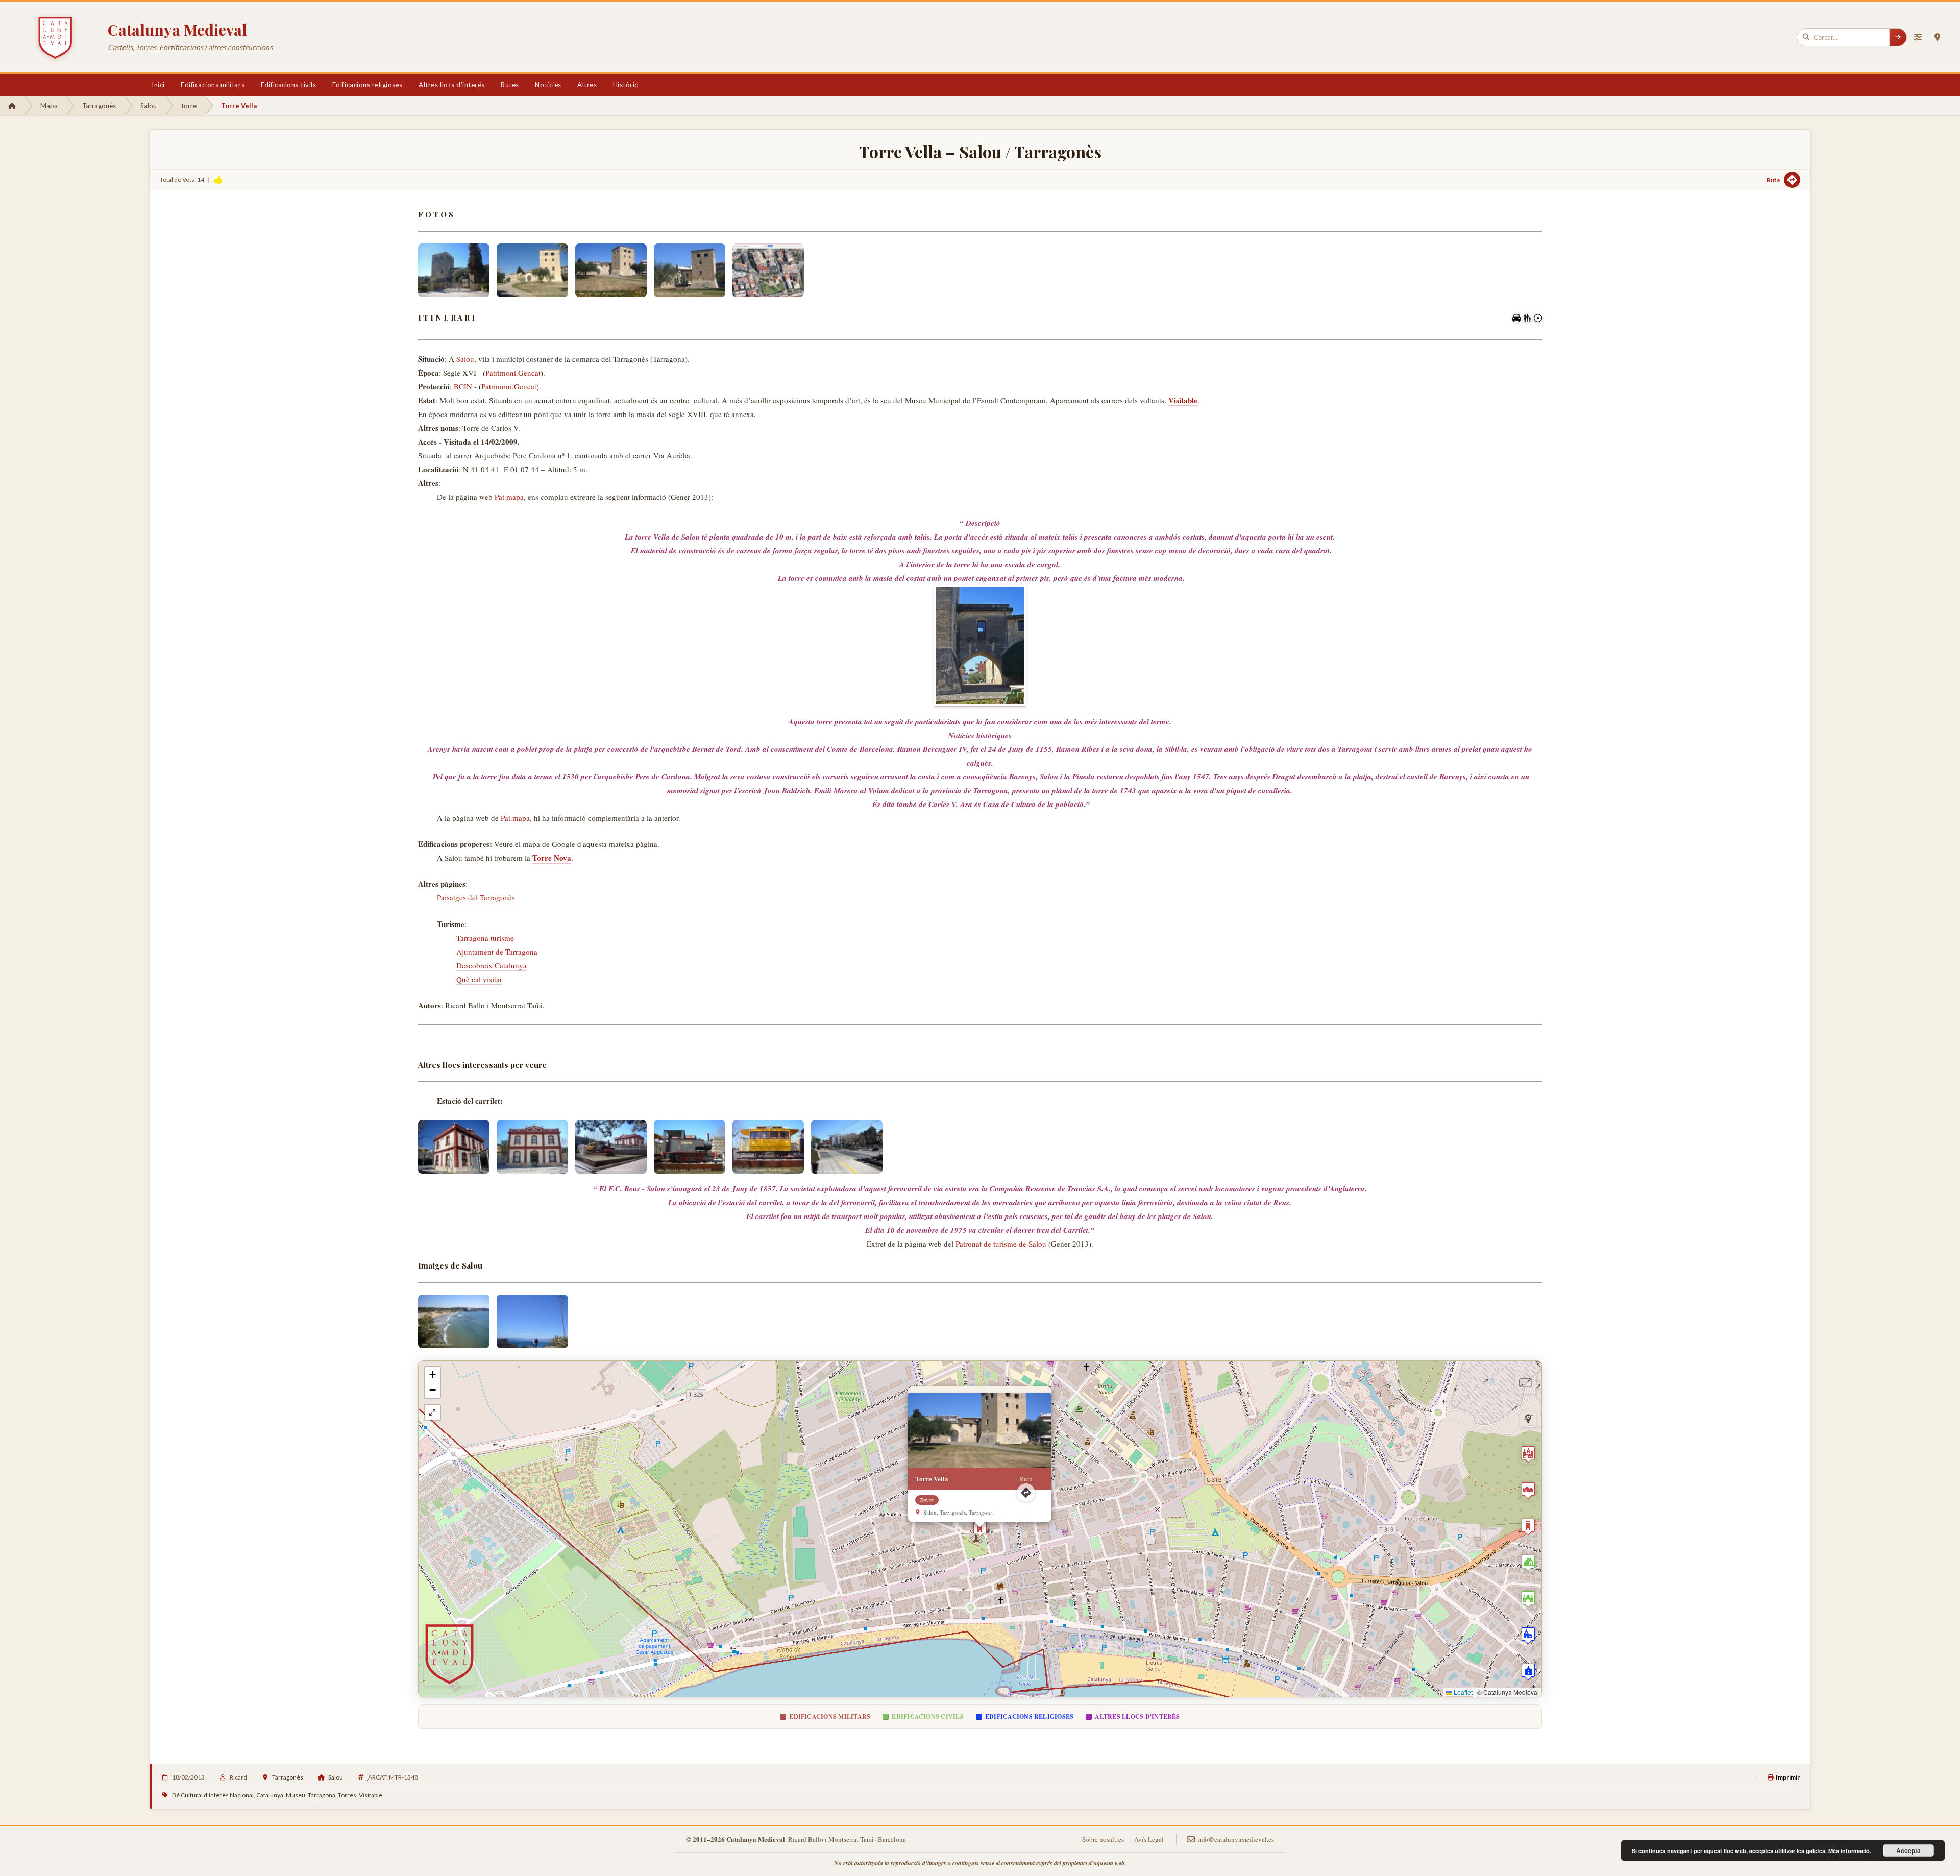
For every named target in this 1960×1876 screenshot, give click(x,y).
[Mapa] (1937, 37)
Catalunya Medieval (177, 30)
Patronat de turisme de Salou (1001, 1244)
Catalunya (270, 1795)
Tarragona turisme (485, 938)
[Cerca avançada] (1918, 37)
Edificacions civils (289, 85)
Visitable (371, 1795)
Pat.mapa (509, 497)
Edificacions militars (213, 85)
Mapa (49, 106)
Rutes (510, 85)
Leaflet (1462, 1692)
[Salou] (532, 1321)
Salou (149, 106)
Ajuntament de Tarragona (497, 952)
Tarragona (322, 1795)
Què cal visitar (479, 979)
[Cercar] (1898, 37)
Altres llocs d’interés (451, 85)
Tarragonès (99, 106)
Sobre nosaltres (1103, 1839)
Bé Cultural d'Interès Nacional (213, 1795)
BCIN (463, 386)
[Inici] (12, 106)
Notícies (548, 85)
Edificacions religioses (367, 85)
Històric (626, 85)
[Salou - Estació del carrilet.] (454, 1147)
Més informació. (1850, 1851)
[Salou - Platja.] (454, 1321)
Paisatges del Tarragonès (476, 897)
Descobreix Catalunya (492, 965)
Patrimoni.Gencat (513, 373)
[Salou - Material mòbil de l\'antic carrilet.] (690, 1147)
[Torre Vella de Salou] (454, 270)
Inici (158, 85)
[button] (980, 1529)
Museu (296, 1795)
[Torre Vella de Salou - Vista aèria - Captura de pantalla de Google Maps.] (768, 270)
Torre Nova (552, 858)
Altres (587, 85)
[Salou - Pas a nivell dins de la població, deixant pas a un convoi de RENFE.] (847, 1147)
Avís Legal (1149, 1839)
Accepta (1908, 1850)
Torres (347, 1795)
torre (189, 106)
